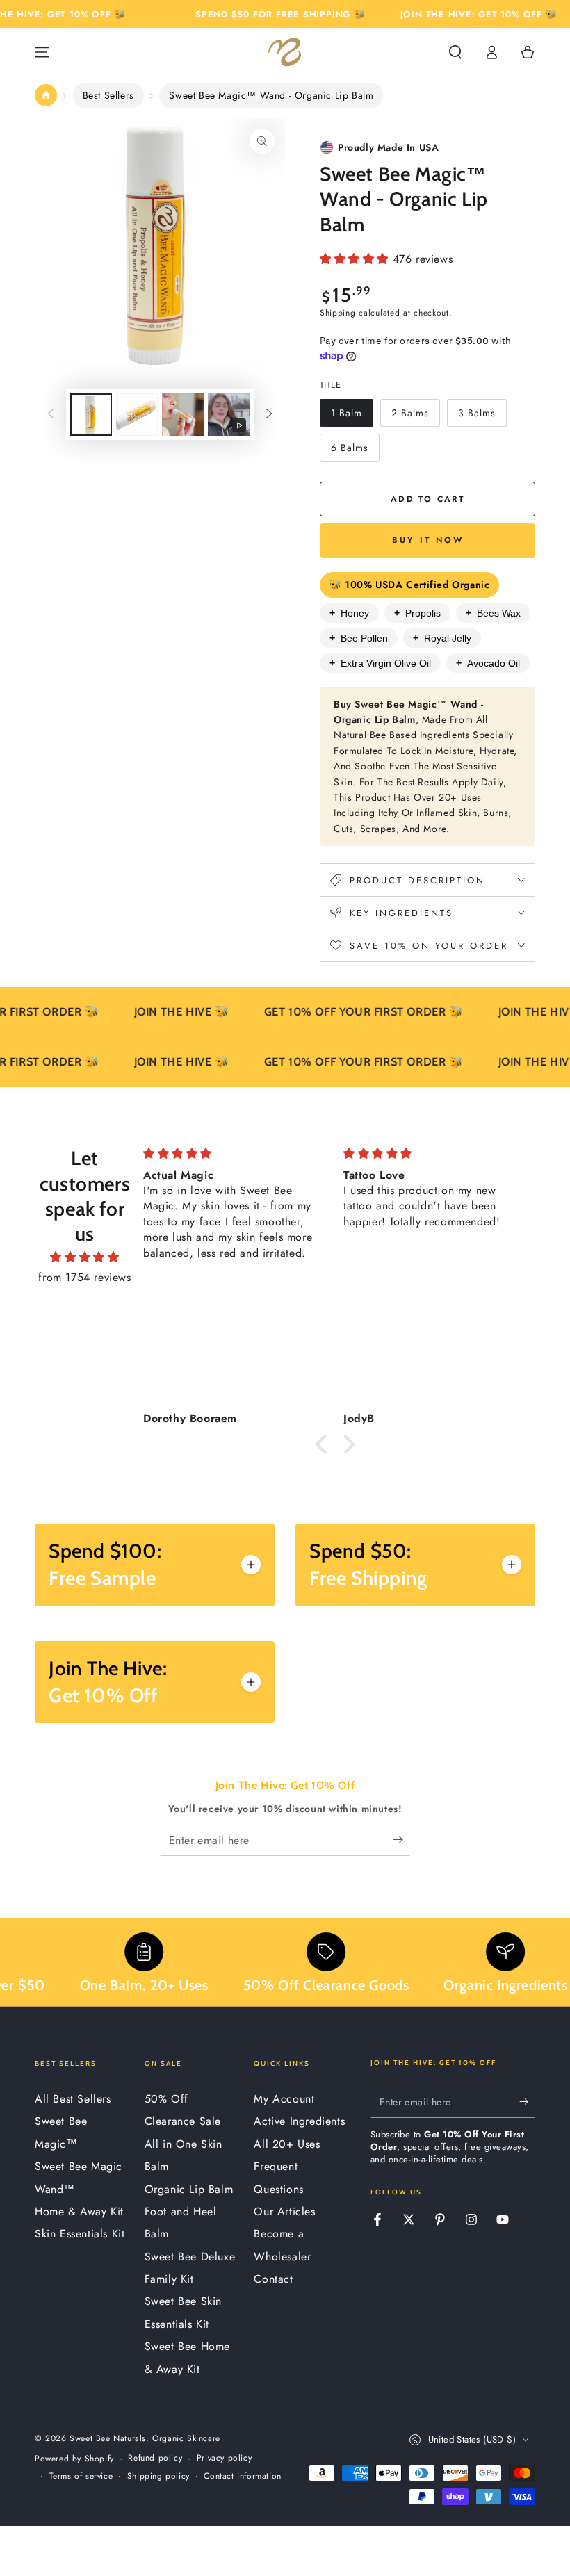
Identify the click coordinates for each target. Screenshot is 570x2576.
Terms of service (81, 2476)
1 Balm (352, 416)
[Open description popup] (251, 1565)
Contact (273, 2279)
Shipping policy (158, 2476)
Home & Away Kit (79, 2211)
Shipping (338, 313)
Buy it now (428, 540)
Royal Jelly (442, 638)
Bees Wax (493, 613)
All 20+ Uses (287, 2144)
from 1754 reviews (84, 1277)
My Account (284, 2099)
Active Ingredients (299, 2121)
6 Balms (355, 451)
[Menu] (42, 52)
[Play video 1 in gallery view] (229, 415)
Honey (349, 613)
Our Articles (284, 2211)
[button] (455, 52)
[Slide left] (51, 414)
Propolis (417, 613)
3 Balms (482, 416)
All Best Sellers (73, 2099)
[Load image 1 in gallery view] (91, 415)
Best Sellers (108, 95)
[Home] (46, 95)
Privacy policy (224, 2458)
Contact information (242, 2476)
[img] (85, 1257)
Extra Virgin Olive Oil (380, 663)
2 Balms (415, 416)
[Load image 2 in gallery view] (137, 415)
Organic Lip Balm (189, 2189)
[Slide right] (269, 414)
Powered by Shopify (74, 2459)
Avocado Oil (488, 663)
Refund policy (155, 2458)
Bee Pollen (359, 638)
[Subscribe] (401, 1840)
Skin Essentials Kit (80, 2234)
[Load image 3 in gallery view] (183, 415)
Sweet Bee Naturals (108, 2438)
